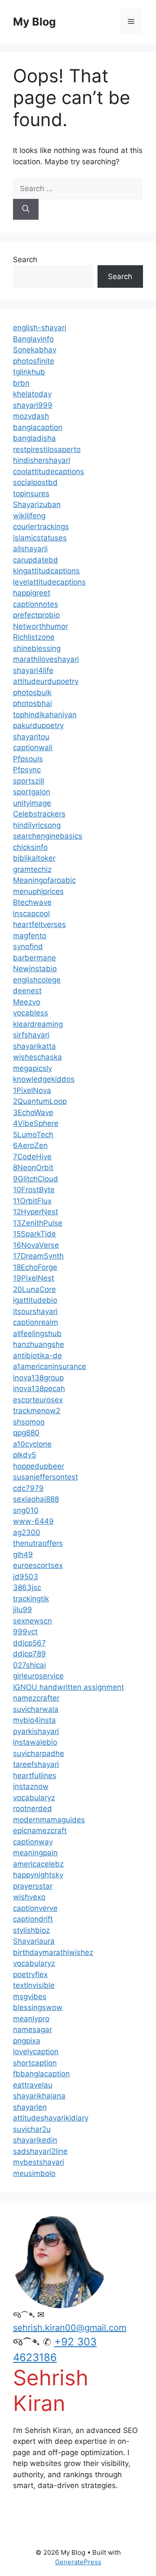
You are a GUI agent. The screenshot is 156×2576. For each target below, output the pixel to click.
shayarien (30, 2107)
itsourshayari (35, 1311)
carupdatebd (36, 560)
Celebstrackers (39, 814)
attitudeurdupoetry (46, 681)
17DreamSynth (38, 1256)
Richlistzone (34, 637)
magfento (30, 936)
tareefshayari (36, 1764)
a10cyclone (32, 1444)
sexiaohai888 (36, 1499)
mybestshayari (39, 2162)
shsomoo (29, 1422)
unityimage (32, 803)
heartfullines (35, 1776)
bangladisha (34, 438)
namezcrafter (36, 1698)
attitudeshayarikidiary (51, 2118)
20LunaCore (34, 1289)
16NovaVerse (36, 1245)
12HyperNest (36, 1212)
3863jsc (27, 1587)
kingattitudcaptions (46, 571)
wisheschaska (37, 1057)
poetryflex (30, 1974)
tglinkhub (29, 372)
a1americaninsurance (50, 1366)
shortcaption (35, 2063)
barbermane (34, 958)
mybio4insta (34, 1720)
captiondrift (33, 1919)
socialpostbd (35, 482)
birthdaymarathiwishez (53, 1952)
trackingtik (31, 1599)
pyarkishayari (36, 1731)
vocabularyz (34, 1798)
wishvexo (29, 1897)
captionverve (35, 1908)
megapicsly (32, 1068)
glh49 (23, 1555)
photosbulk (32, 693)
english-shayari (40, 328)
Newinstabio (35, 969)
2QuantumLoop (40, 1101)
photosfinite (34, 361)
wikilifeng (29, 516)
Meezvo (27, 1002)
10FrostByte (34, 1190)
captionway (33, 1842)
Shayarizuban (37, 504)
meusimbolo (34, 2173)
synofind (28, 946)
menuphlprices (38, 891)
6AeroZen (30, 1145)
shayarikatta (34, 1046)
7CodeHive (32, 1157)
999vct (25, 1632)
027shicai (29, 1665)
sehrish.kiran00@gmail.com (70, 2328)
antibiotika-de (37, 1356)
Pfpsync (27, 770)
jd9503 (26, 1577)
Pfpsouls (28, 759)
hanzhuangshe (39, 1344)
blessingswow (38, 2007)
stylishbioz (31, 1930)
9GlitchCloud (36, 1179)
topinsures (31, 494)
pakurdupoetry (38, 725)
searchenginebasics (48, 836)
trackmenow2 (37, 1411)
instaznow (31, 1786)
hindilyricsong (37, 825)
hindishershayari (42, 460)
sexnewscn (32, 1621)
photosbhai (32, 703)
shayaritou (31, 737)
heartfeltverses (39, 924)
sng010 (26, 1510)
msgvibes (30, 1997)
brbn (21, 383)
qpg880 (26, 1433)
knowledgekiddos (44, 1079)
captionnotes (36, 604)
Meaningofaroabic (44, 880)
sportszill (29, 781)
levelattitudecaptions (49, 582)
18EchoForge (35, 1267)
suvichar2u (32, 2129)
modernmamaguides (49, 1820)
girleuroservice (38, 1676)
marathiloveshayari (46, 659)
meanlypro (31, 2019)
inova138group (38, 1378)
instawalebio (35, 1742)
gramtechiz (32, 869)
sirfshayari (31, 1035)
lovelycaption (36, 2052)
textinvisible (34, 1985)
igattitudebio (35, 1300)
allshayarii (30, 549)
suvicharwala (36, 1709)
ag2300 (27, 1532)
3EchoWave (33, 1112)
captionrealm (36, 1322)
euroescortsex (38, 1565)
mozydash (31, 416)
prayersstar (33, 1886)
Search (25, 260)
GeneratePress (78, 2562)
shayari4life (33, 670)
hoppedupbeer (39, 1466)
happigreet (32, 593)
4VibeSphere (36, 1123)
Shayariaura (34, 1941)
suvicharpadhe (39, 1753)
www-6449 (33, 1521)
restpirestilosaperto (47, 449)
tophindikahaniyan (45, 715)
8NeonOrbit (33, 1168)
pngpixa (27, 2041)
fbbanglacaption (41, 2074)
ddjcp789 (29, 1654)
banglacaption (38, 427)
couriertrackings (41, 527)
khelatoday (32, 394)
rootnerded (32, 1808)
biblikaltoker (34, 858)
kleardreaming (38, 1024)
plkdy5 (24, 1455)
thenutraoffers (38, 1543)
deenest (27, 991)
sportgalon (32, 792)
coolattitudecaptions (49, 472)
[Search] (26, 209)
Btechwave (32, 902)
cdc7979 (28, 1488)
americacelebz (38, 1864)
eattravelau (33, 2085)
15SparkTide (34, 1234)
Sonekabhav (35, 350)
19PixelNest (34, 1278)
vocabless (31, 1013)
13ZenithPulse (38, 1223)
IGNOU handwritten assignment (68, 1687)
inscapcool (31, 914)
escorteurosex (38, 1400)
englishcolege (37, 980)
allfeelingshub (37, 1334)
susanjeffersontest (45, 1477)
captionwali (33, 748)
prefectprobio (36, 615)
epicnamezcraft (40, 1831)
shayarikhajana (39, 2096)
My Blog (34, 22)
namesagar (32, 2030)
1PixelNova (32, 1090)
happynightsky (38, 1875)
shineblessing (37, 648)
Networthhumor (41, 626)
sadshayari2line (40, 2151)
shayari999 (33, 405)
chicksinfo (30, 847)
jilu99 (23, 1610)
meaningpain (35, 1853)
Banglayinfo (33, 339)
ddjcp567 (29, 1643)
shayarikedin (35, 2140)
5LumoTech (33, 1135)
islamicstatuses (40, 538)
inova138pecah (39, 1389)
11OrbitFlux (32, 1201)
